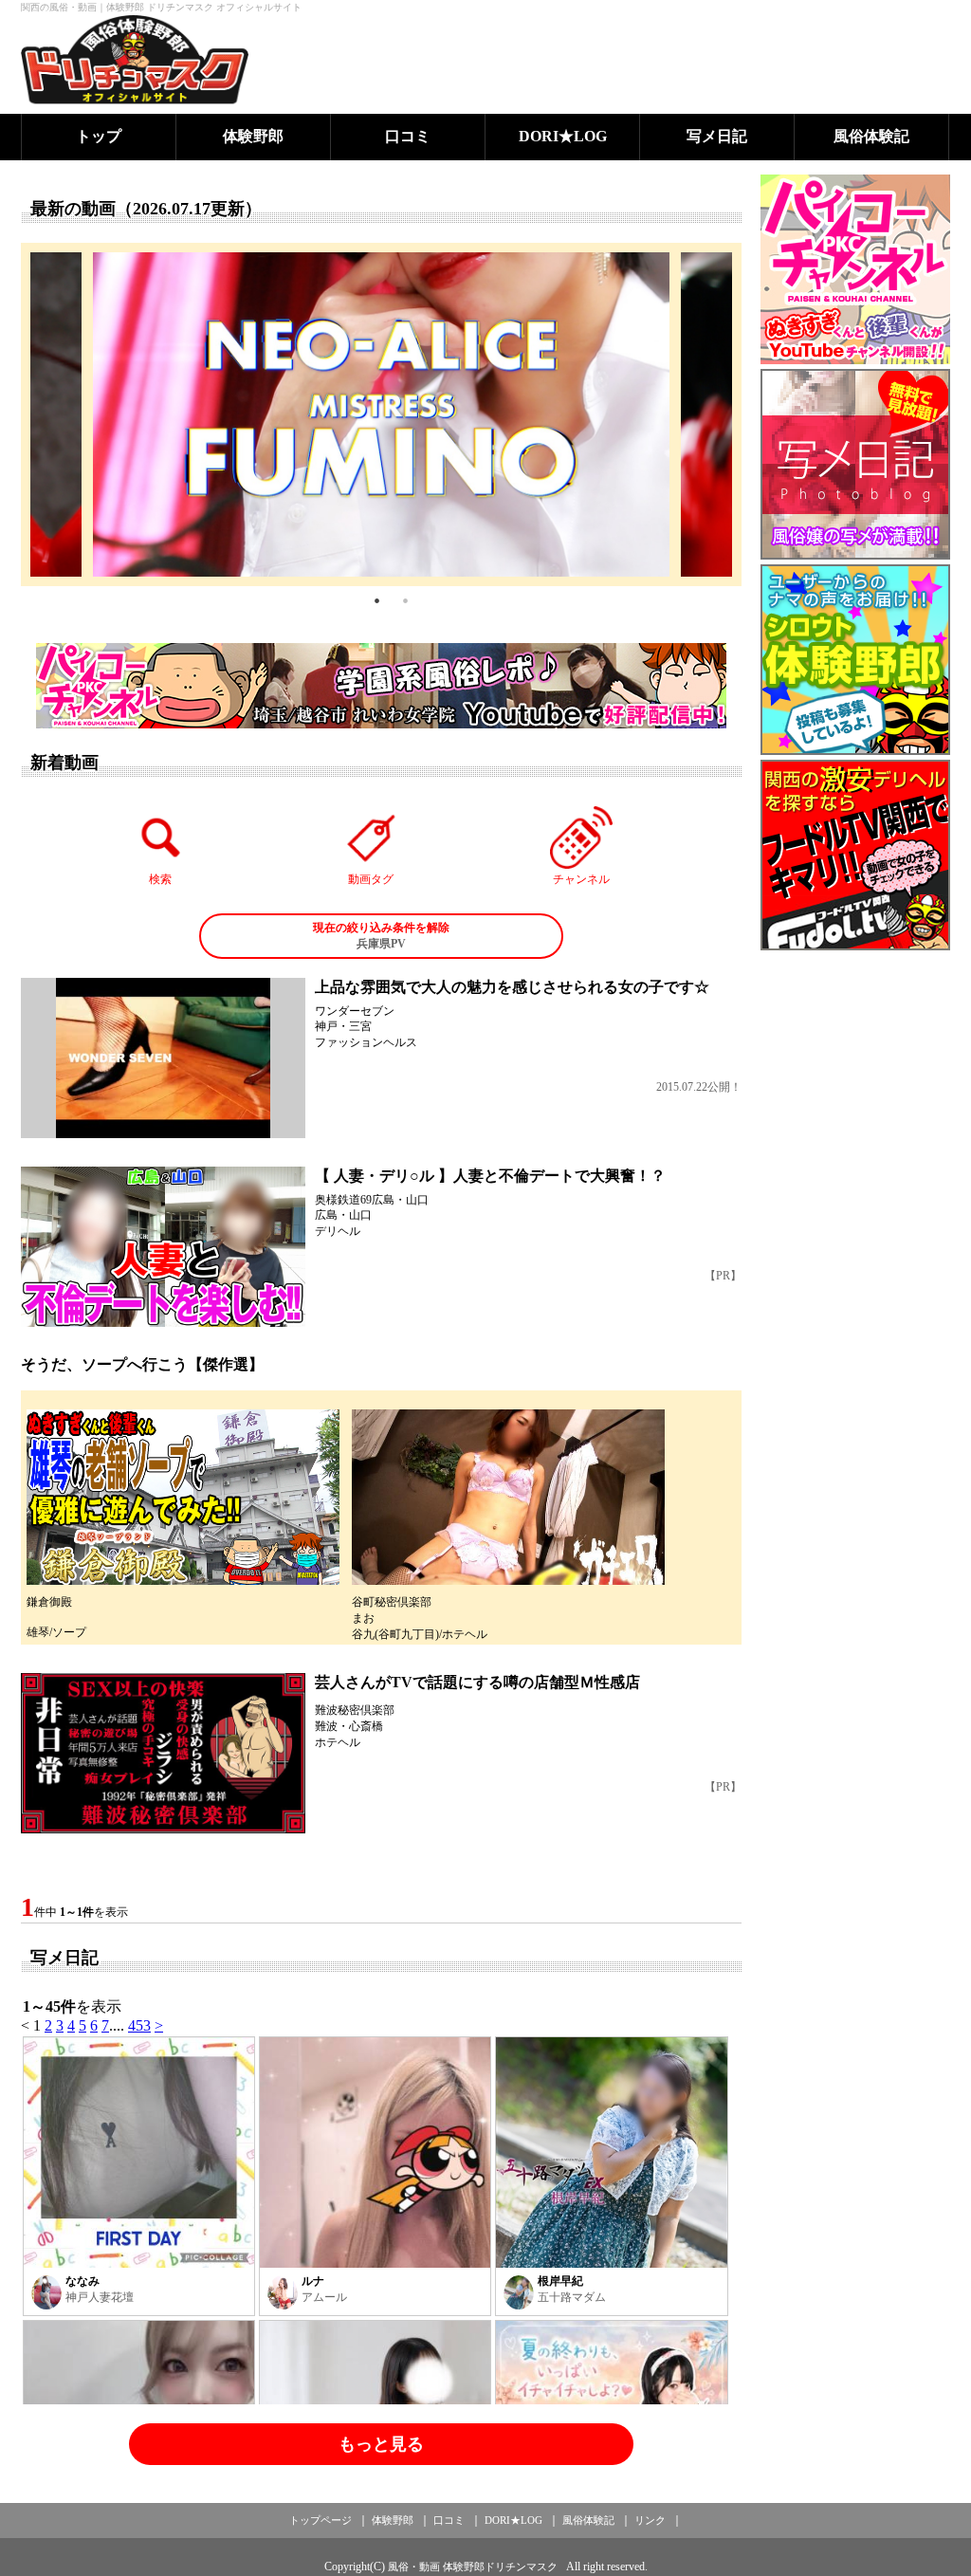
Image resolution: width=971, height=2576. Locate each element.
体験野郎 (253, 136)
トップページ (321, 2520)
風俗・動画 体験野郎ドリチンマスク (473, 2567)
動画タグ (371, 879)
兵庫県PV (381, 936)
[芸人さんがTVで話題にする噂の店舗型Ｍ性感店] (163, 1753)
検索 (160, 879)
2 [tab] (405, 600)
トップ (99, 136)
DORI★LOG (563, 136)
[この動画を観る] (163, 1058)
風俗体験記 (871, 136)
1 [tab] (376, 600)
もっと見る (381, 2444)
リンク (650, 2520)
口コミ (408, 136)
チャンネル (581, 879)
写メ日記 (717, 136)
